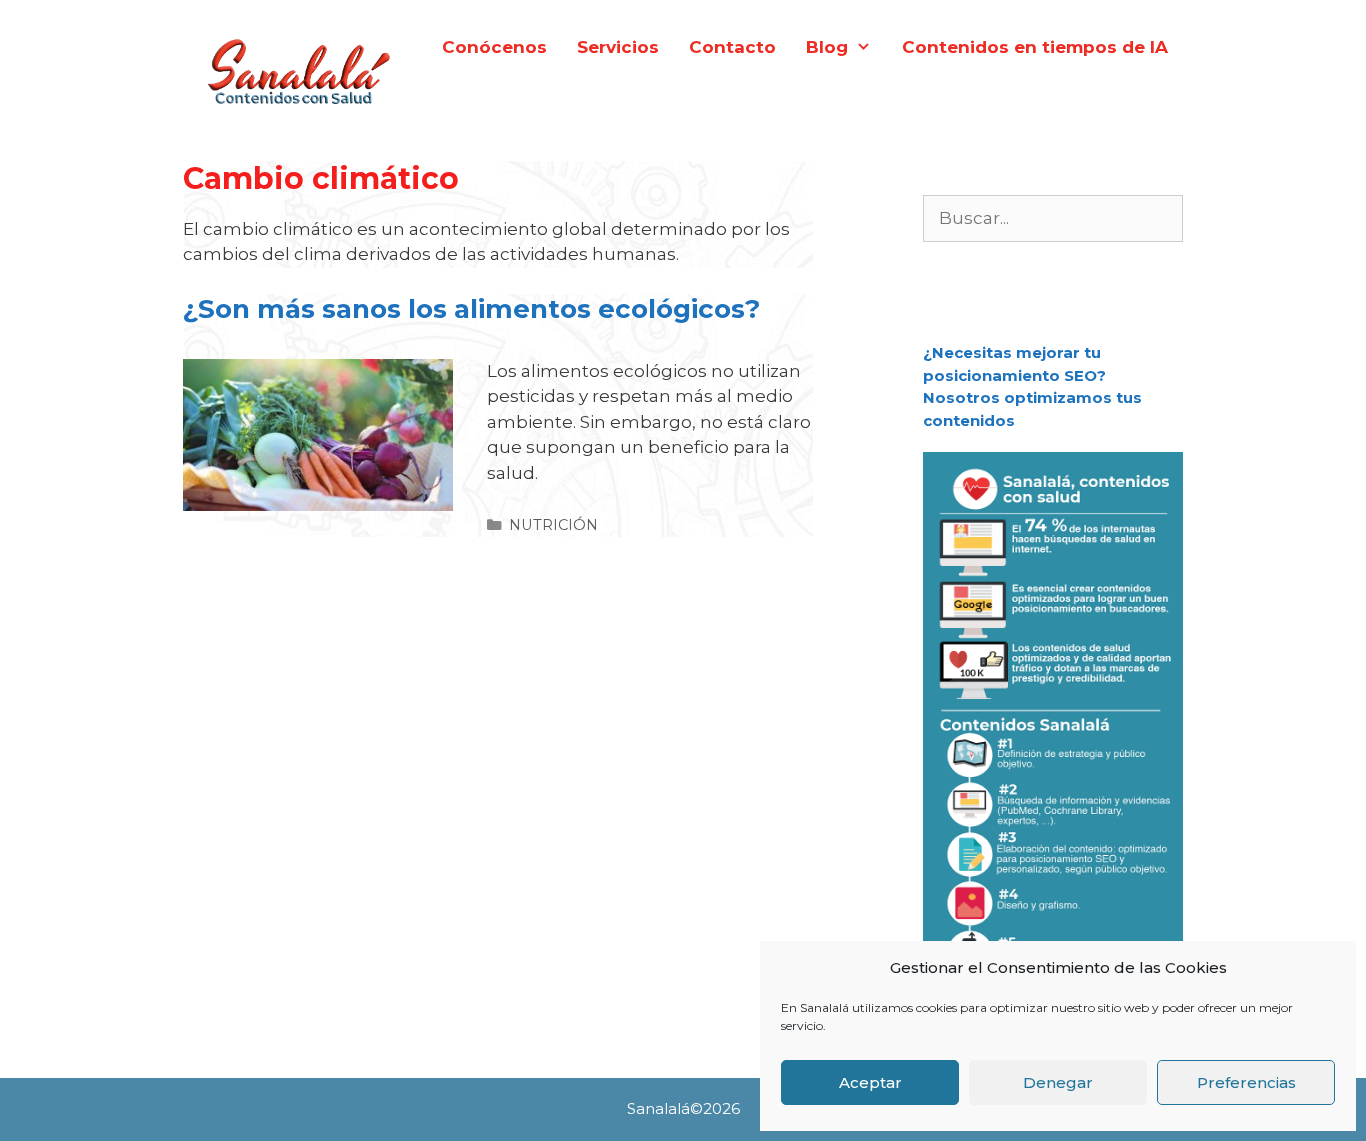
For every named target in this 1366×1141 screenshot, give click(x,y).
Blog (827, 47)
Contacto (732, 47)
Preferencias (1246, 1082)
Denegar (1058, 1082)
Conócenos (494, 47)
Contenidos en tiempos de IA (1035, 47)
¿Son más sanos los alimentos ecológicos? (471, 309)
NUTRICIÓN (553, 525)
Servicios (618, 47)
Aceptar (870, 1082)
